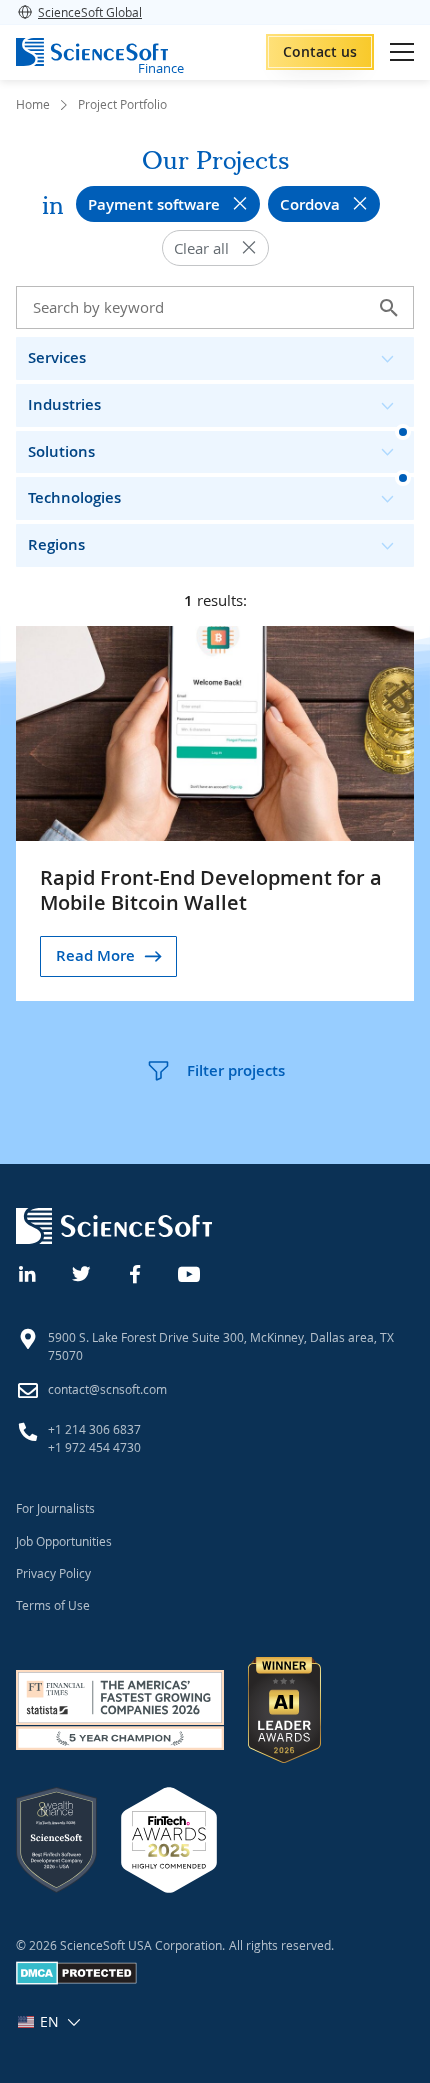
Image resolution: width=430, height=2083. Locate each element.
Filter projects (236, 1070)
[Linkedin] (28, 1272)
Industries (64, 404)
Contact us (320, 51)
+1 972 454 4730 (94, 1447)
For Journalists (55, 1508)
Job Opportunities (64, 1541)
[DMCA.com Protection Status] (76, 1980)
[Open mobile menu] (402, 52)
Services (57, 357)
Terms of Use (53, 1605)
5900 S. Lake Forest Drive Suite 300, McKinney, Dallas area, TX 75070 (221, 1346)
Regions (56, 544)
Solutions (61, 451)
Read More (95, 955)
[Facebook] (136, 1272)
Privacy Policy (53, 1573)
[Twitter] (82, 1272)
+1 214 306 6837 (94, 1429)
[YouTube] (190, 1272)
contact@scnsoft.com (107, 1389)
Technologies (74, 497)
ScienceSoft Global (90, 12)
